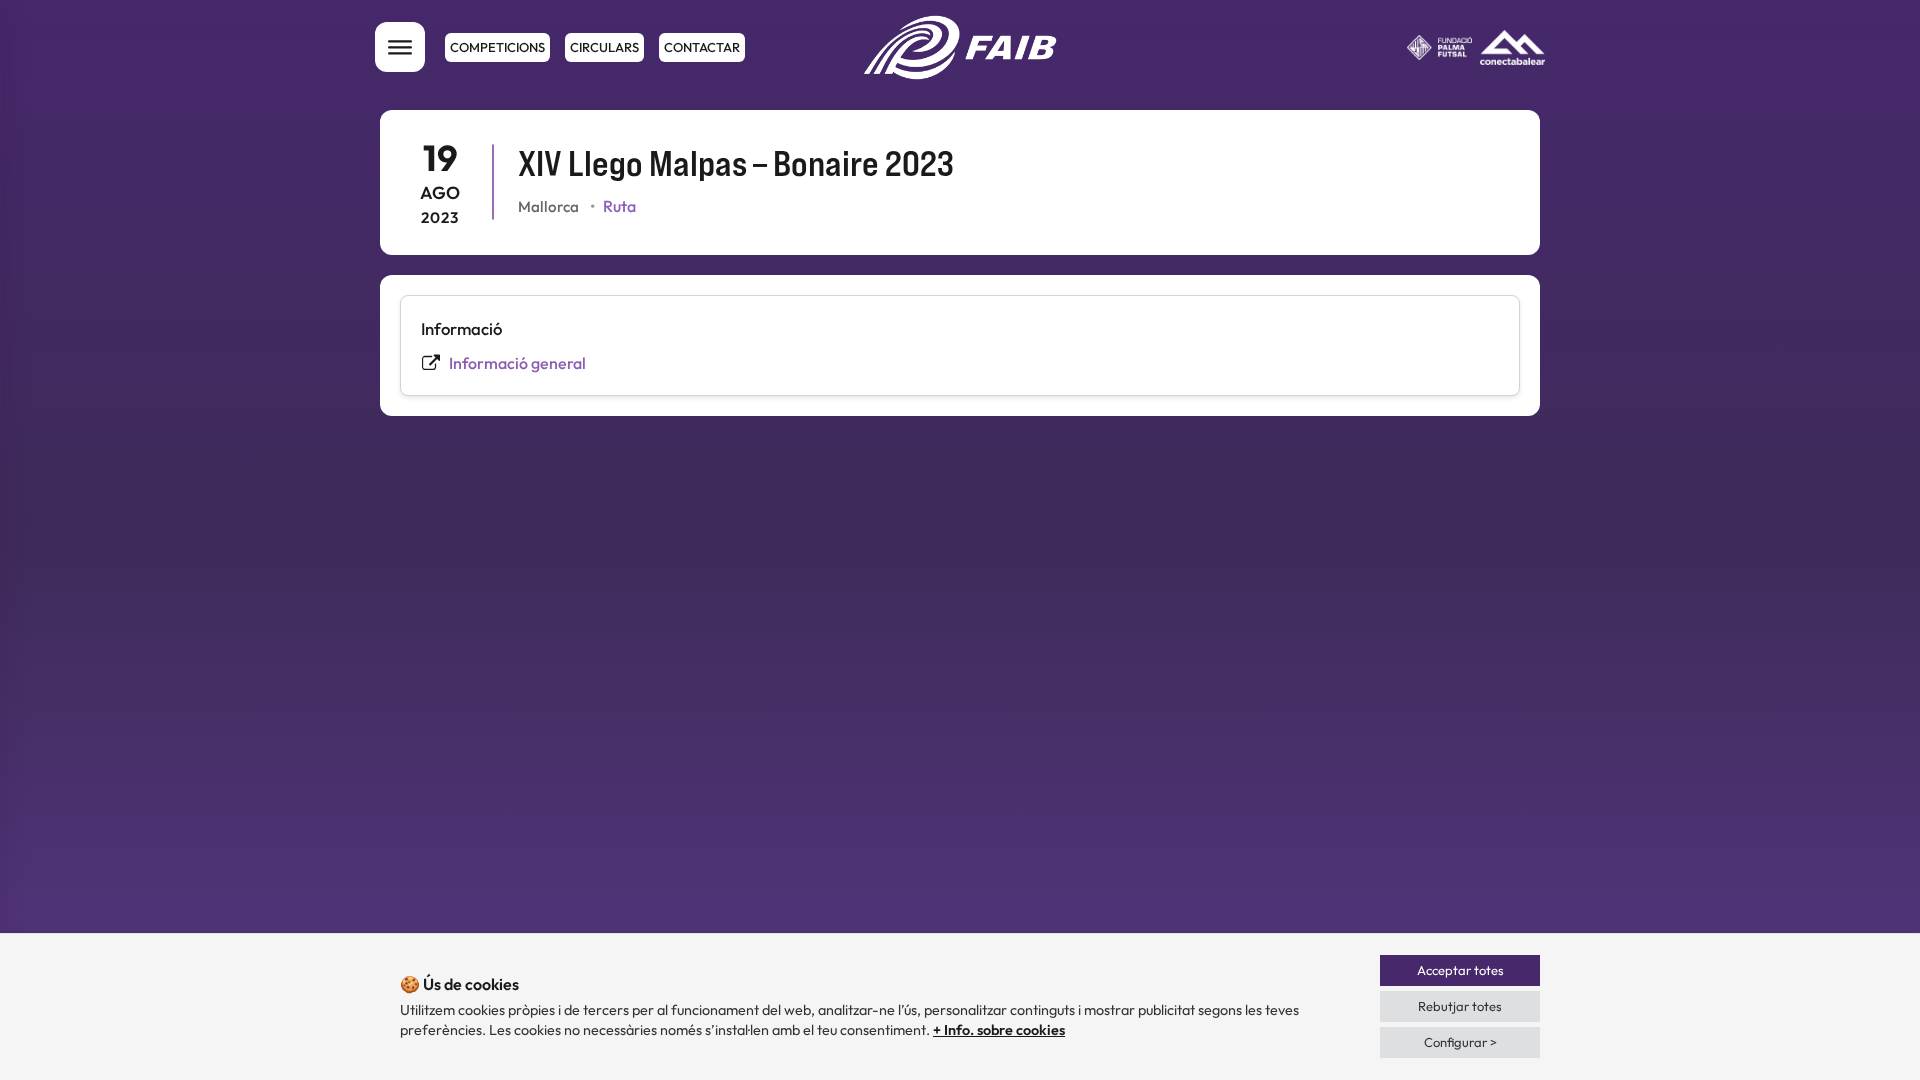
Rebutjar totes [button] (1460, 1006)
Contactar (702, 47)
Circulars (604, 47)
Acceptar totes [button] (1460, 970)
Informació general (517, 363)
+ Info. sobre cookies (999, 1030)
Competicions (497, 47)
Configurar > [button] (1460, 1042)
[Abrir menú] (400, 47)
